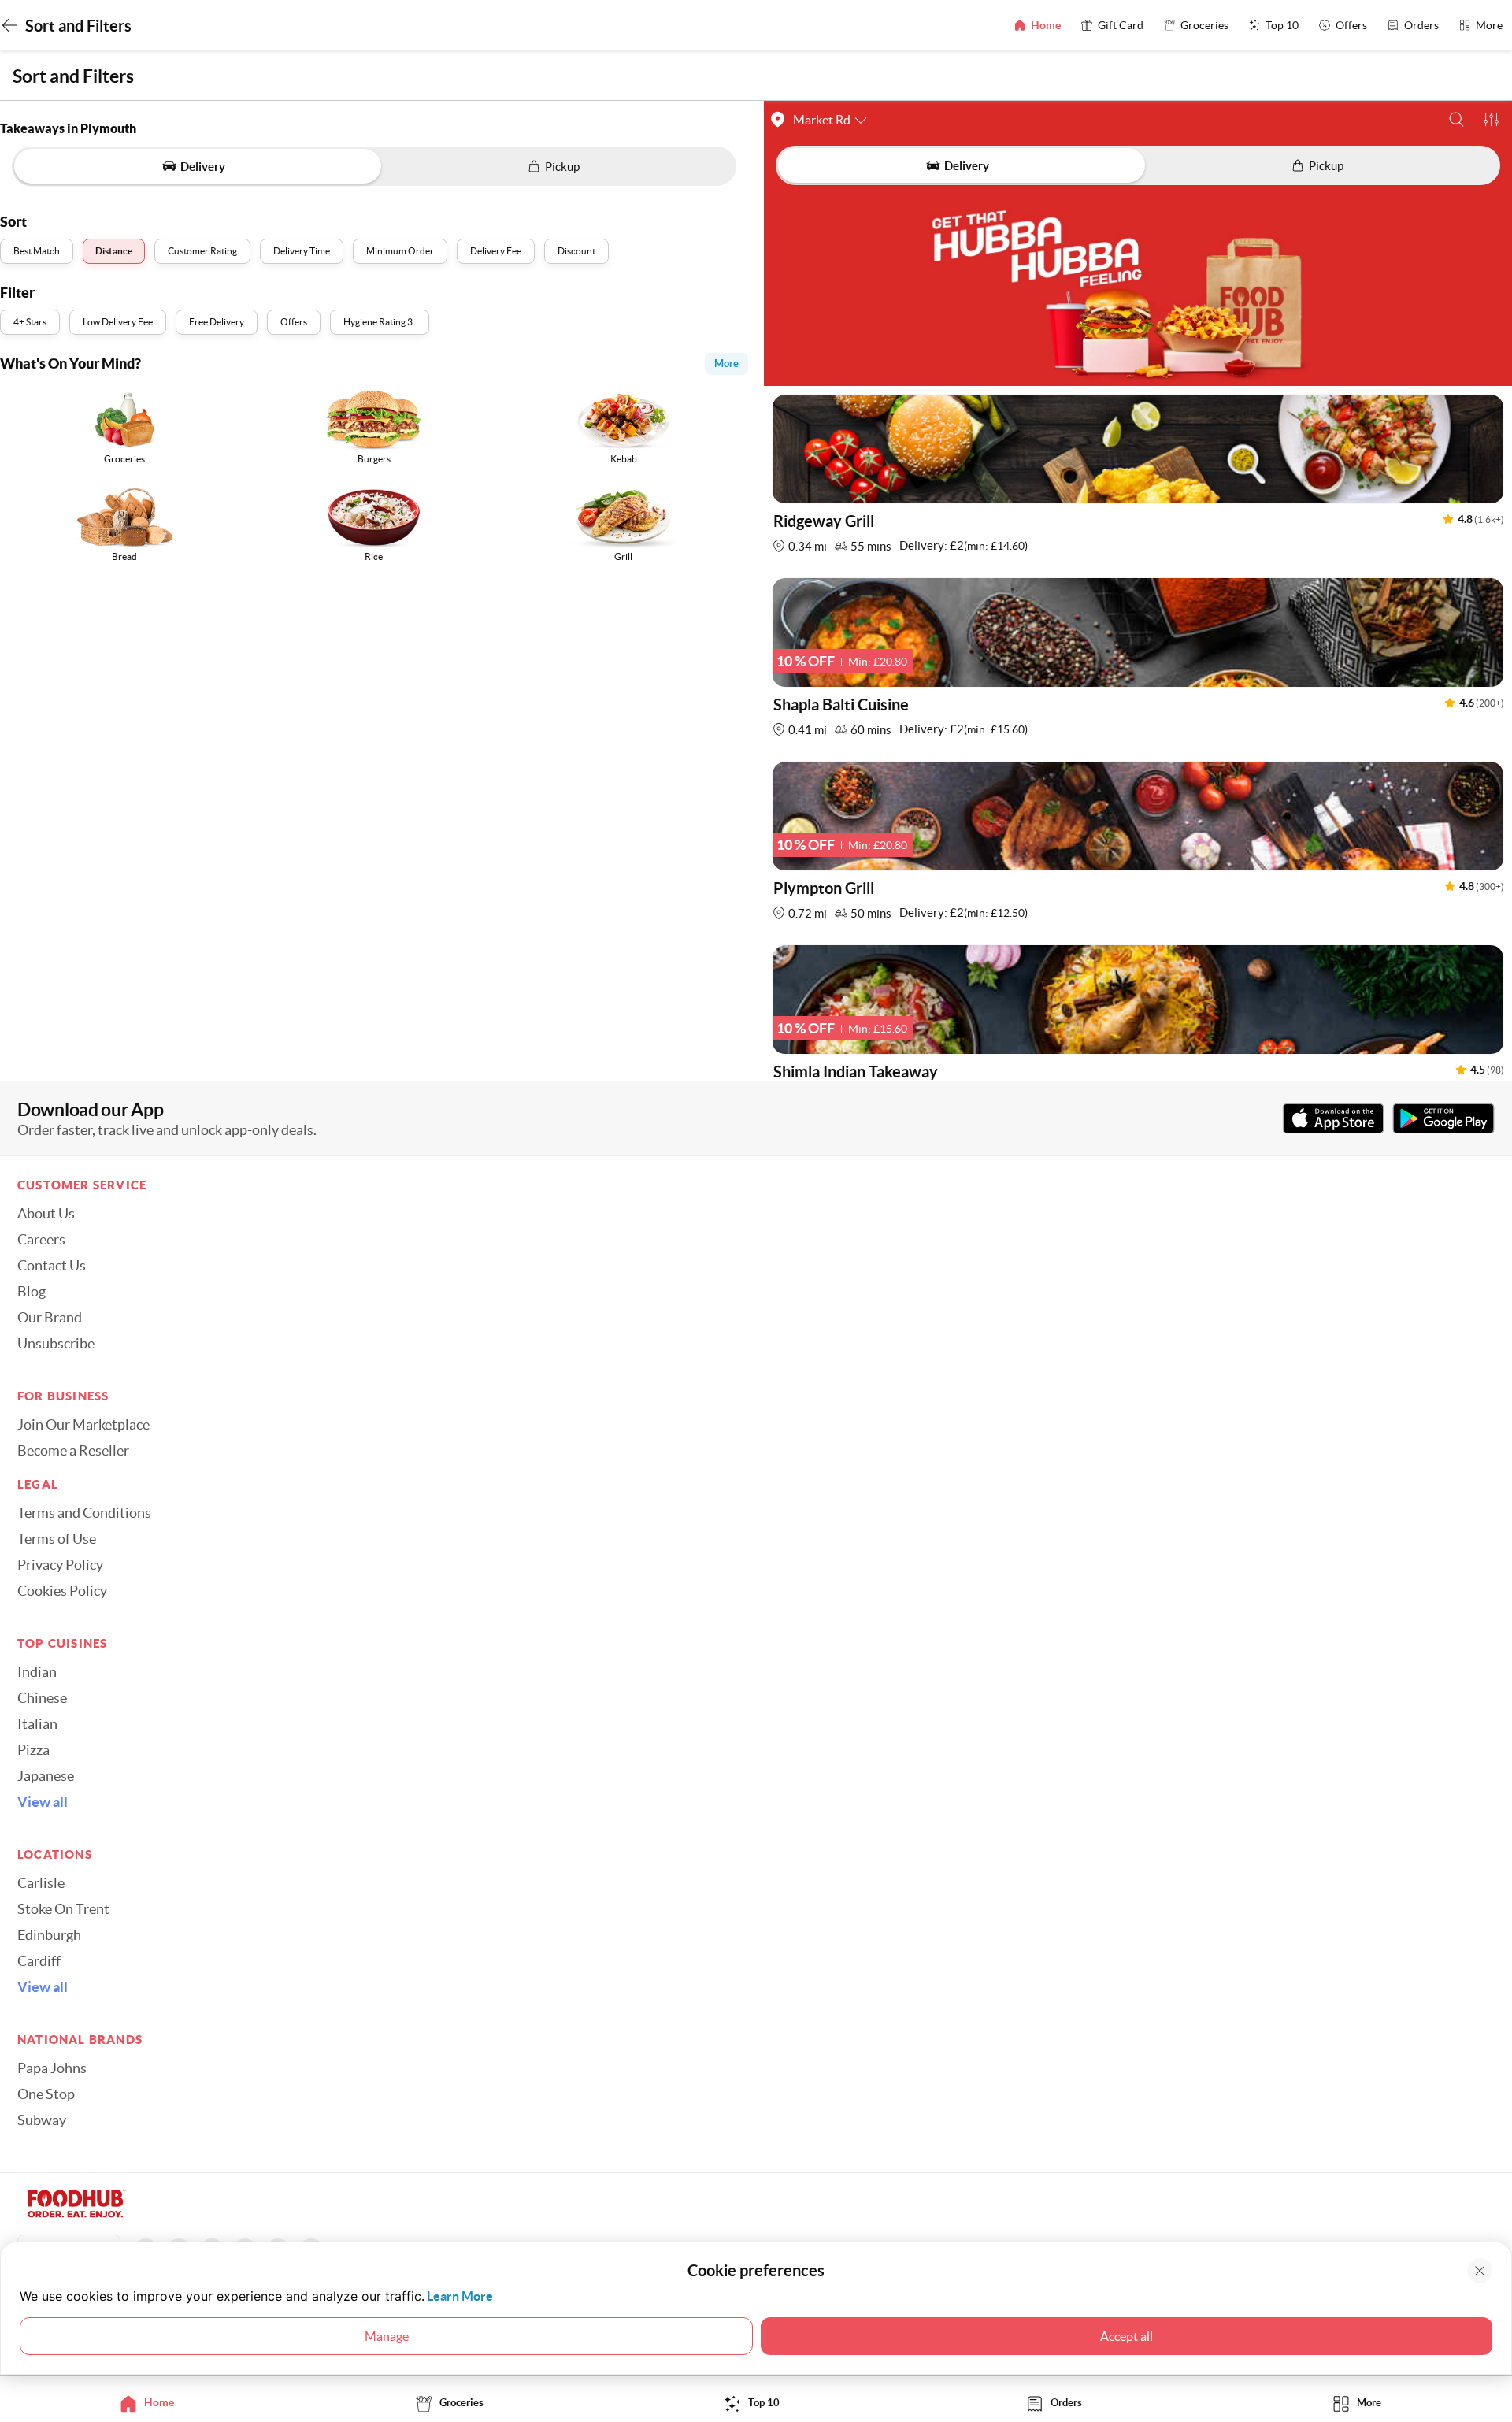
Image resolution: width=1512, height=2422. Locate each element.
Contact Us (52, 1266)
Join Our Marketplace (83, 1425)
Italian (37, 1724)
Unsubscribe (56, 1344)
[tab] (151, 2403)
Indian (37, 1672)
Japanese (46, 1776)
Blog (31, 1292)
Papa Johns (52, 2068)
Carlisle (41, 1883)
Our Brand (50, 1318)
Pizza (33, 1750)
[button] (1456, 119)
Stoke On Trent (63, 1909)
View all (43, 1802)
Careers (41, 1240)
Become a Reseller (73, 1451)
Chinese (42, 1698)
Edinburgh (49, 1935)
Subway (42, 2120)
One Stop (46, 2094)
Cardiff (39, 1961)
